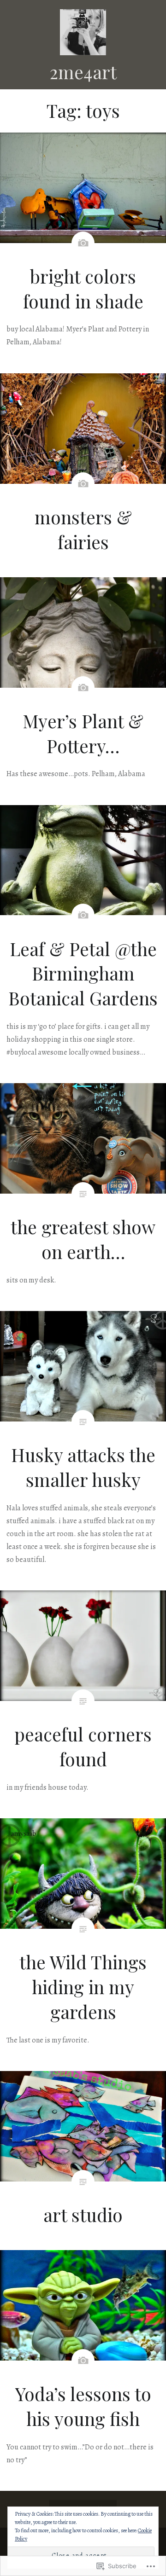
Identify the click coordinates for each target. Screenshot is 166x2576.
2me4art (83, 72)
